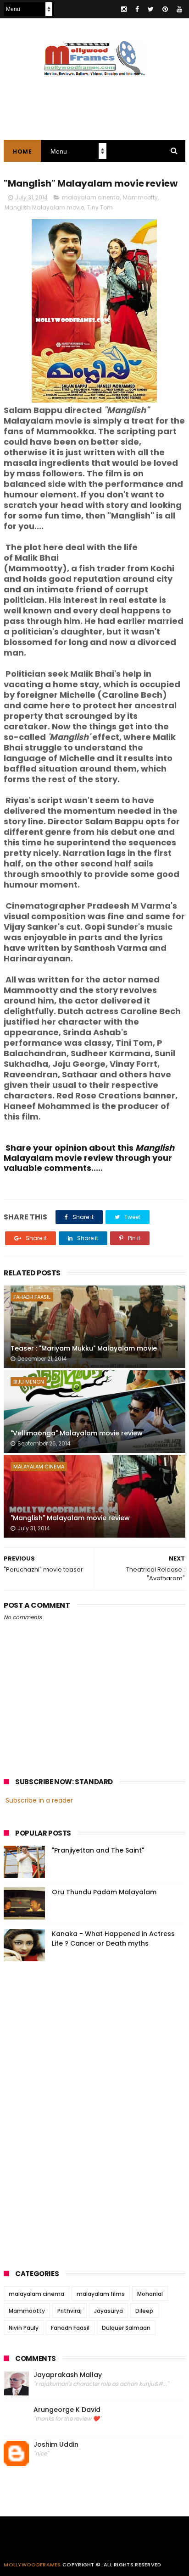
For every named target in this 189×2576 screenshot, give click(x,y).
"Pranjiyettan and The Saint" (98, 1850)
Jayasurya (108, 2311)
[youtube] (179, 9)
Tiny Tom (100, 207)
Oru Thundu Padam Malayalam (104, 1892)
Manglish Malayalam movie (44, 207)
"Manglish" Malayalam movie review (70, 1518)
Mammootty (140, 197)
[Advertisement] (72, 2113)
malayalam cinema (91, 197)
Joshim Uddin (56, 2445)
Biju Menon (29, 1382)
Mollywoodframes (32, 2565)
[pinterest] (165, 9)
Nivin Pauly (24, 2328)
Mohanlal (150, 2294)
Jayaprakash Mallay (68, 2375)
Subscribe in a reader (39, 1800)
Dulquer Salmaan (126, 2328)
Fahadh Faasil (32, 1297)
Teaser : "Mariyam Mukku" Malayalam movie (84, 1348)
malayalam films (101, 2294)
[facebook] (137, 9)
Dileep (144, 2311)
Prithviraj (69, 2311)
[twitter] (151, 9)
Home (22, 152)
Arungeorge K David (67, 2410)
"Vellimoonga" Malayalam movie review (77, 1433)
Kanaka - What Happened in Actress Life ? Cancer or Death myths (113, 1939)
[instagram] (124, 9)
